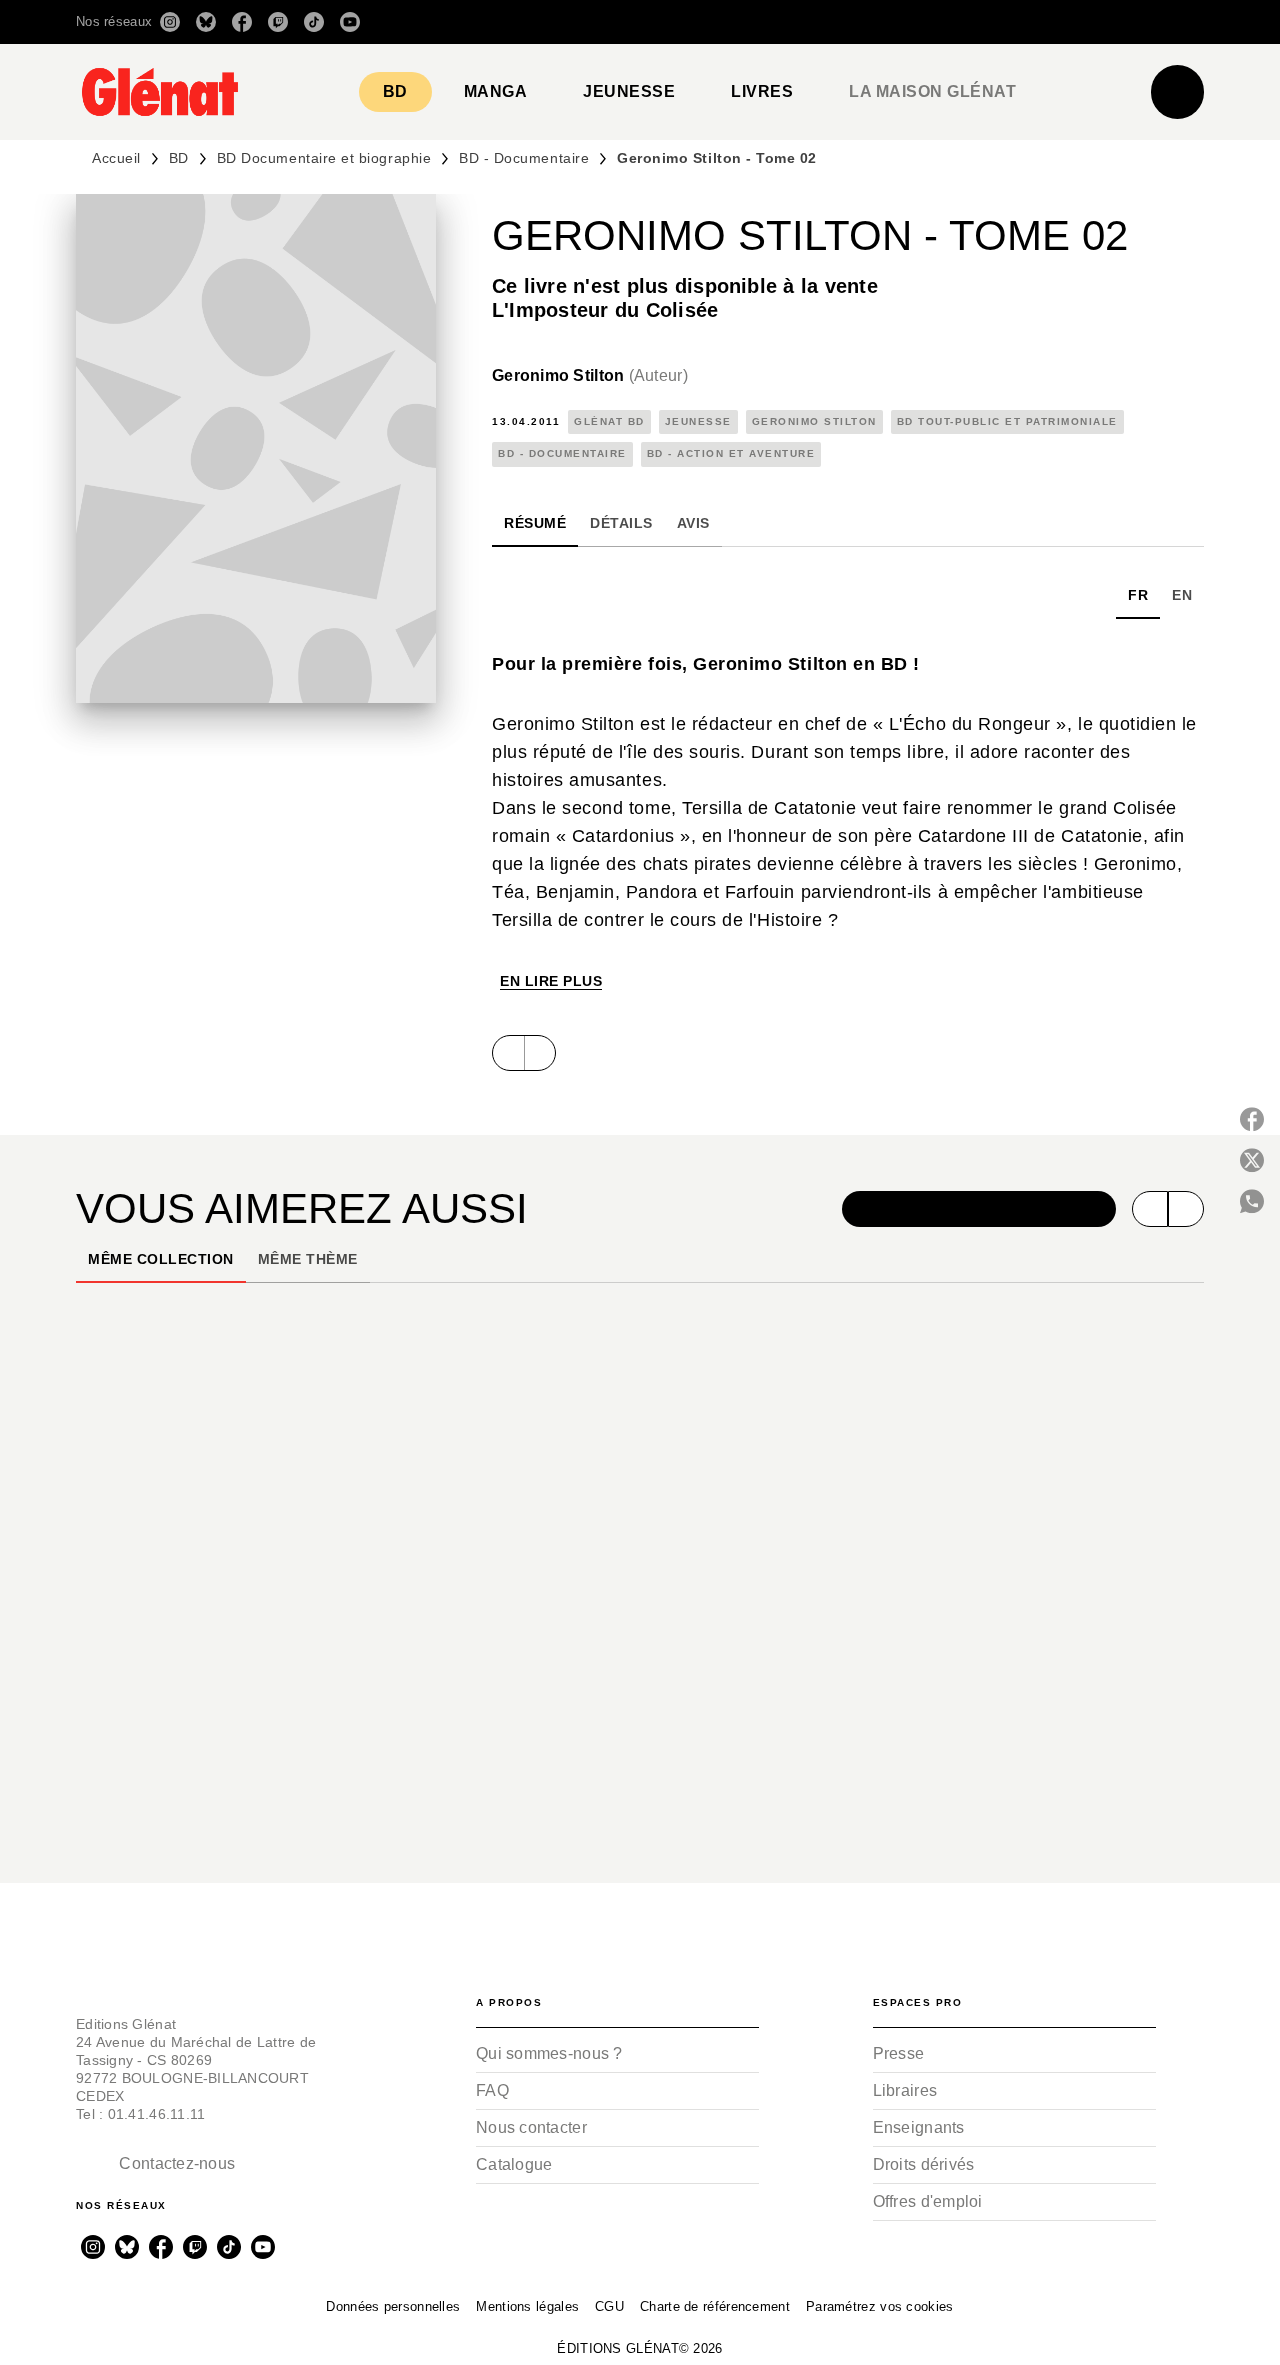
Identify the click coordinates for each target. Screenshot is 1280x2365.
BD (179, 158)
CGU (609, 2306)
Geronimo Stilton (590, 375)
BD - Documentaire (524, 158)
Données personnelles (393, 2306)
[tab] (395, 92)
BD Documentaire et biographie (324, 158)
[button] (922, 22)
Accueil (116, 158)
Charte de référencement (715, 2306)
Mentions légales (527, 2306)
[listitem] (170, 22)
